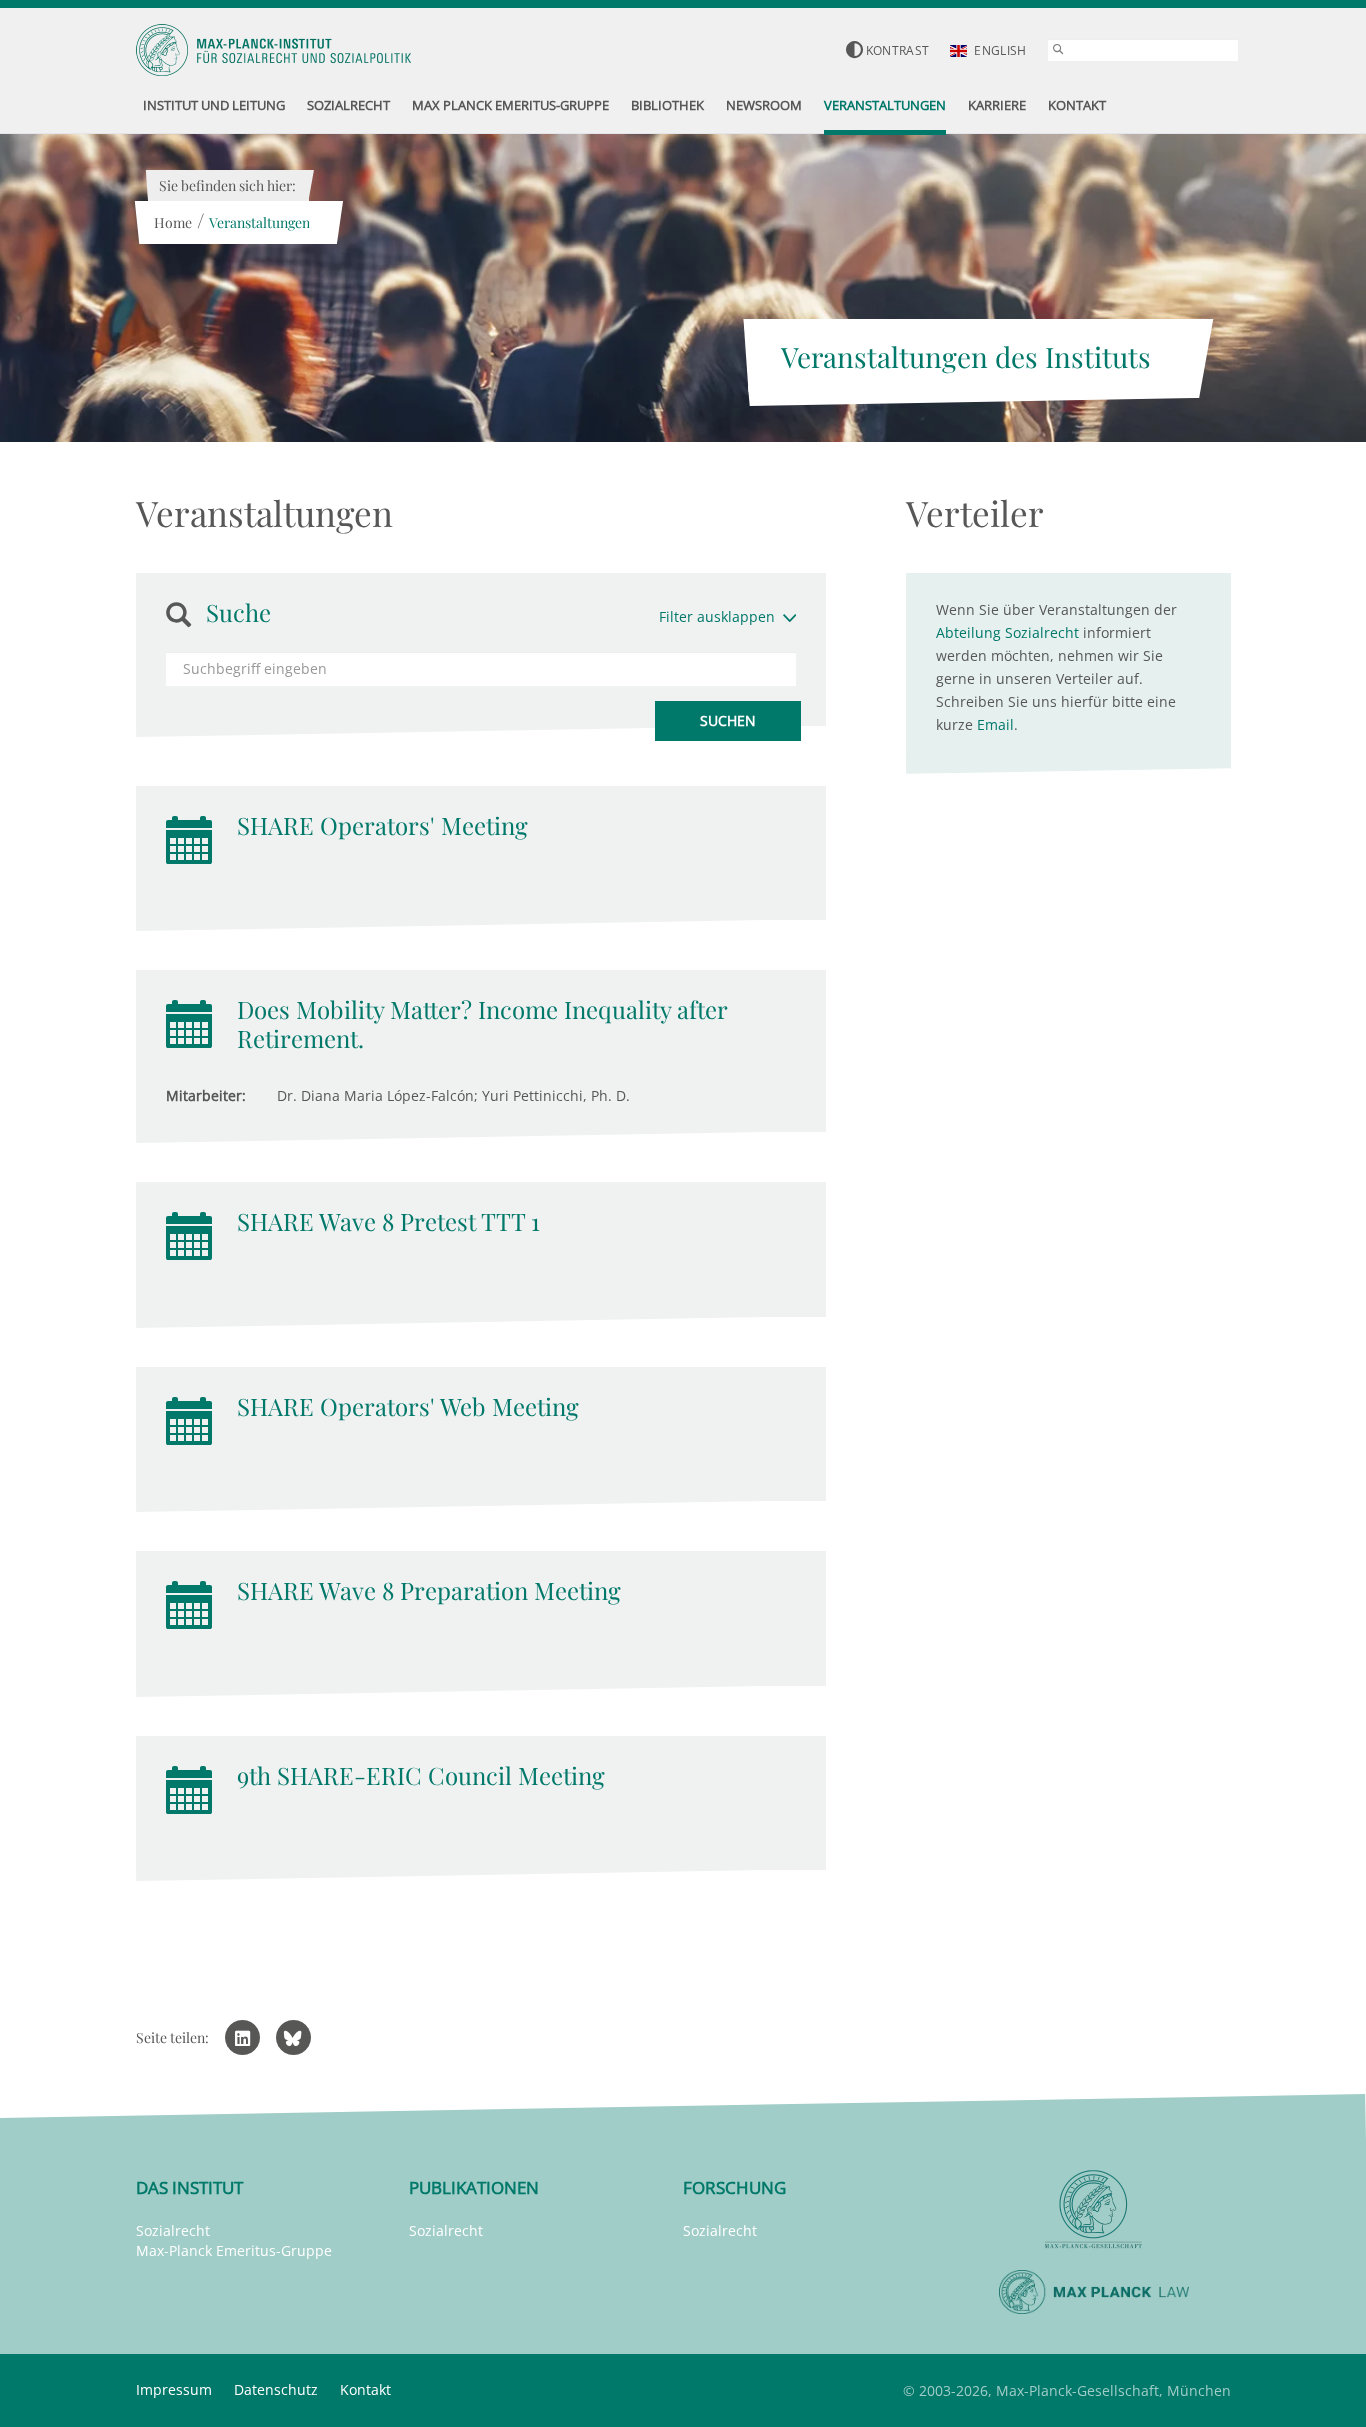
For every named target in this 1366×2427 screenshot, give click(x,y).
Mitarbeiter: (206, 1095)
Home (173, 222)
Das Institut (189, 2187)
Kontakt (365, 2389)
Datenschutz (276, 2389)
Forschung (734, 2187)
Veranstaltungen (259, 222)
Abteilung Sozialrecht (1007, 632)
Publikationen (474, 2187)
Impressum (174, 2389)
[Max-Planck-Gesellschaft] (1094, 2209)
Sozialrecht (173, 2230)
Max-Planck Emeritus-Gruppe (234, 2250)
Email (995, 724)
